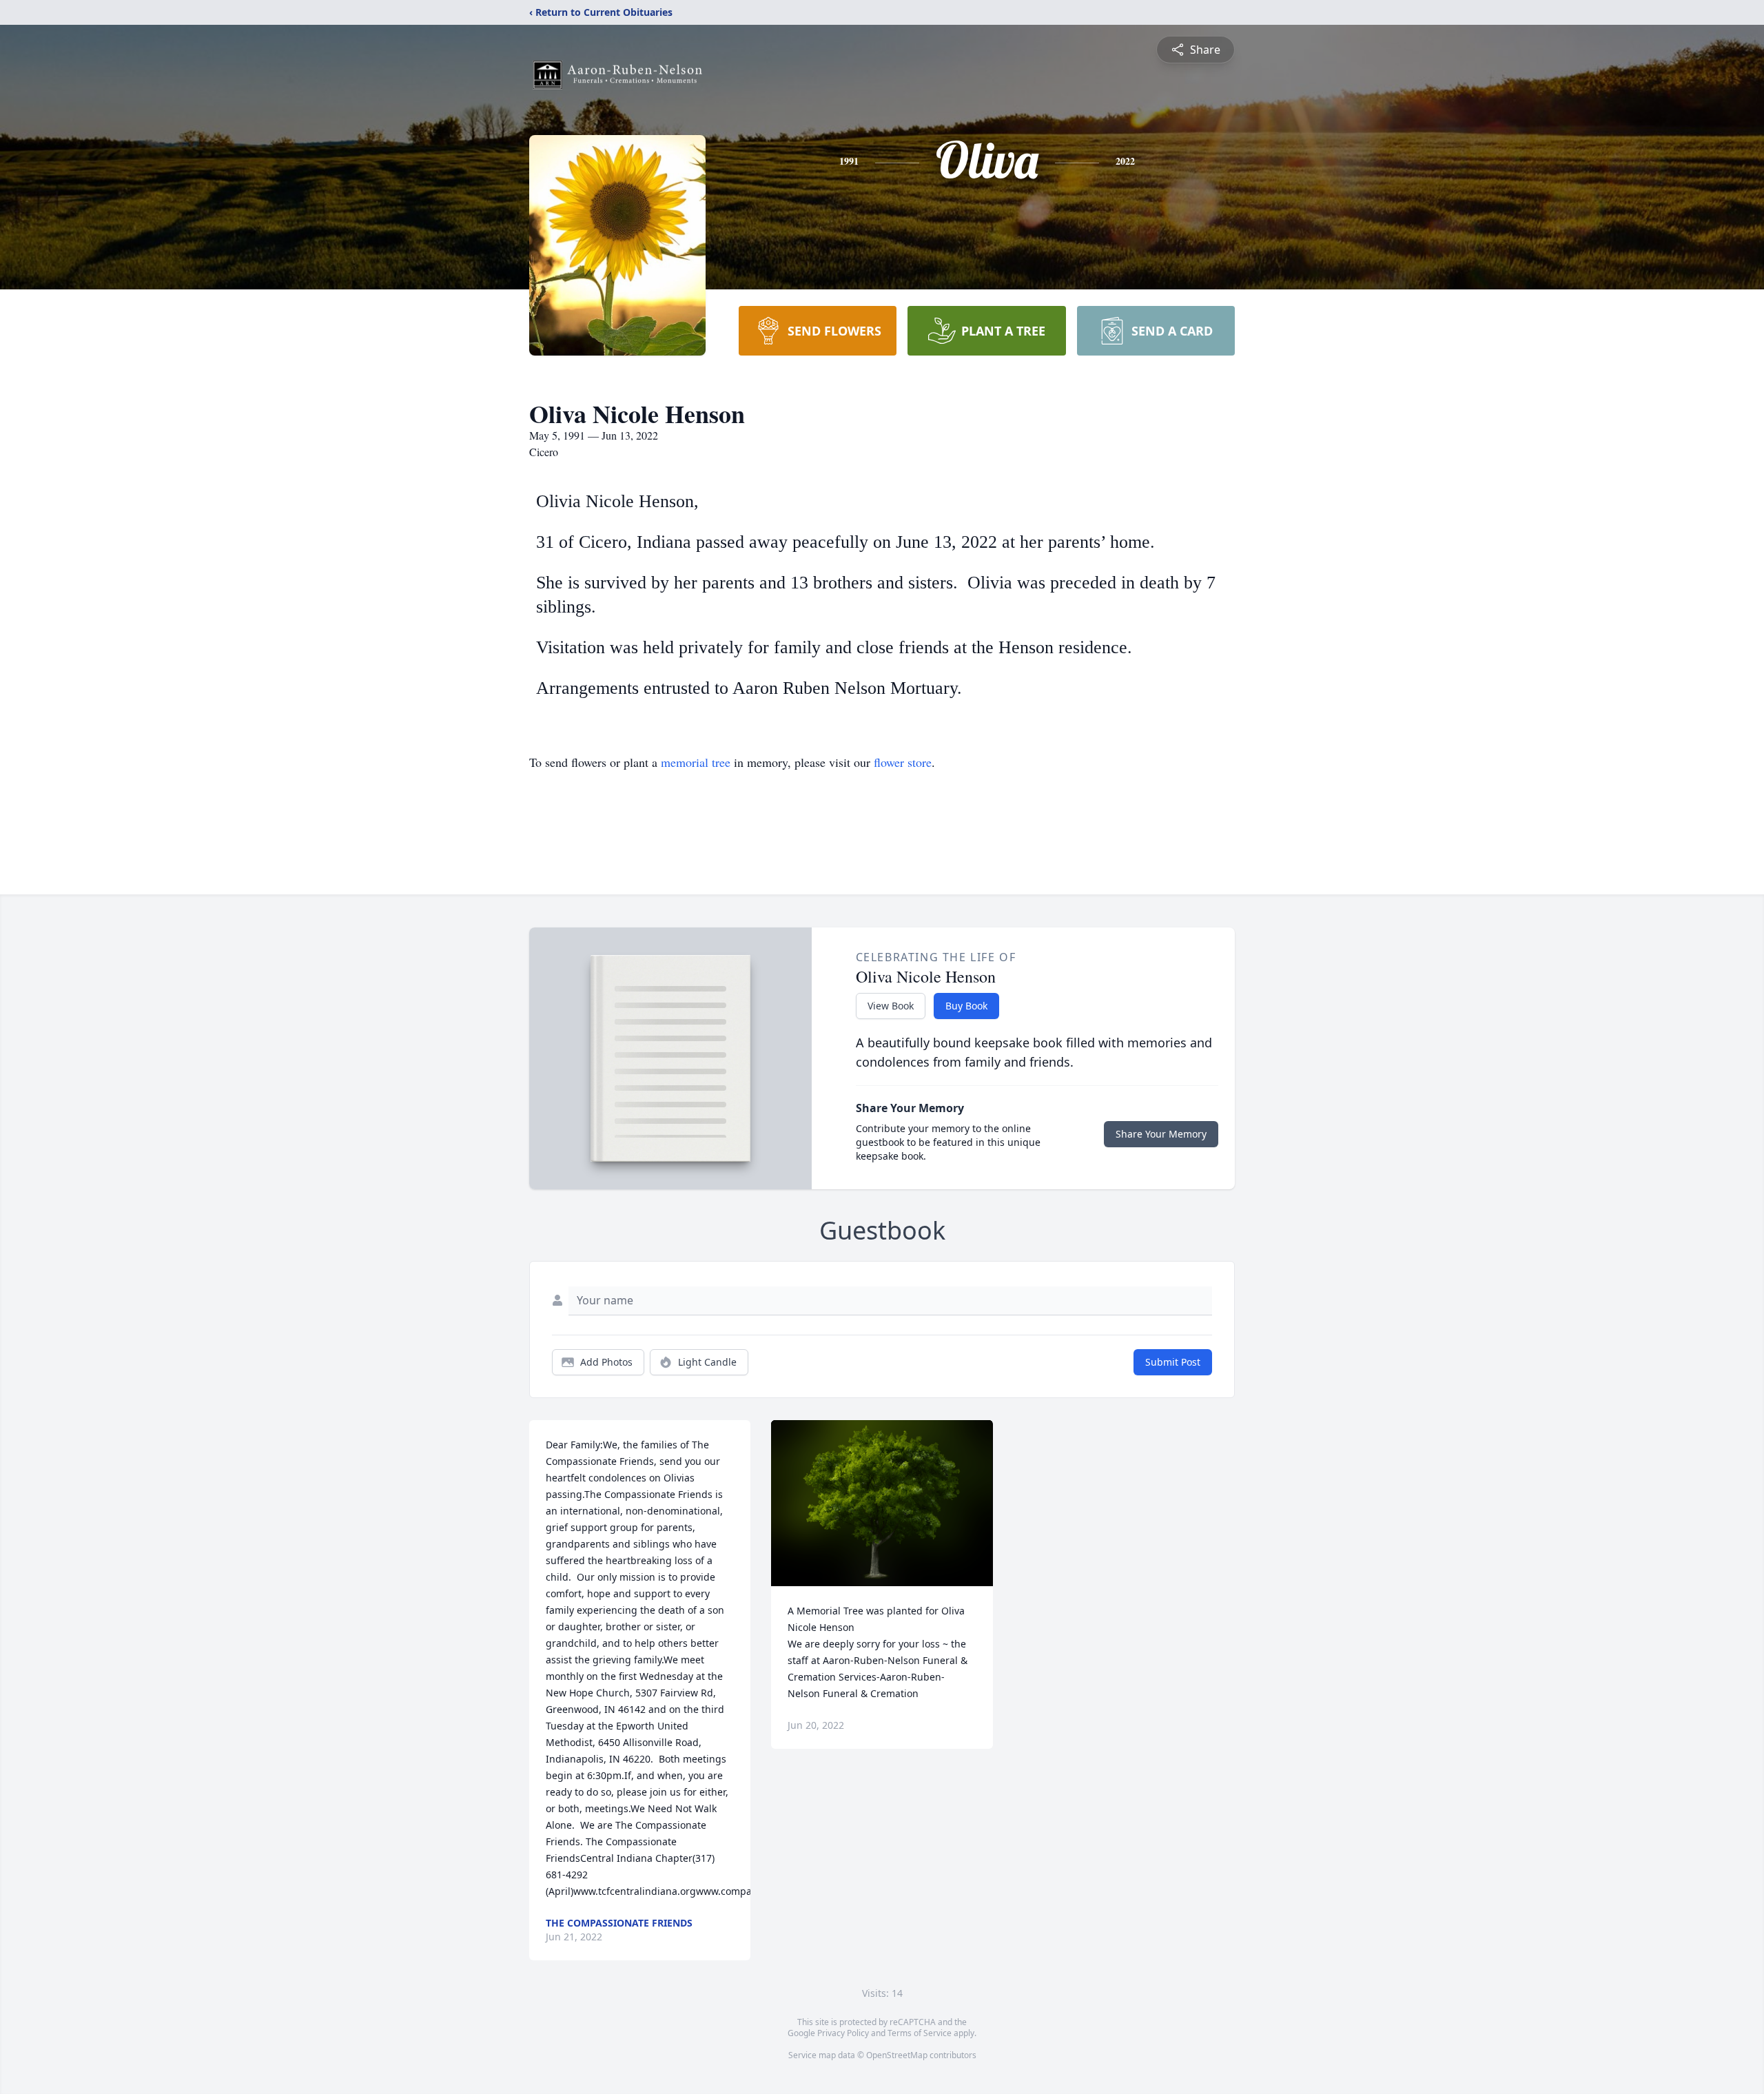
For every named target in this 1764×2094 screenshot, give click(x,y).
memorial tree (696, 762)
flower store (903, 762)
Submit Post (1173, 1362)
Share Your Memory (1161, 1134)
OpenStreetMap (897, 2055)
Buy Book (966, 1006)
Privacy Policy (843, 2033)
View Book (891, 1006)
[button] (882, 1503)
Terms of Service (920, 2033)
